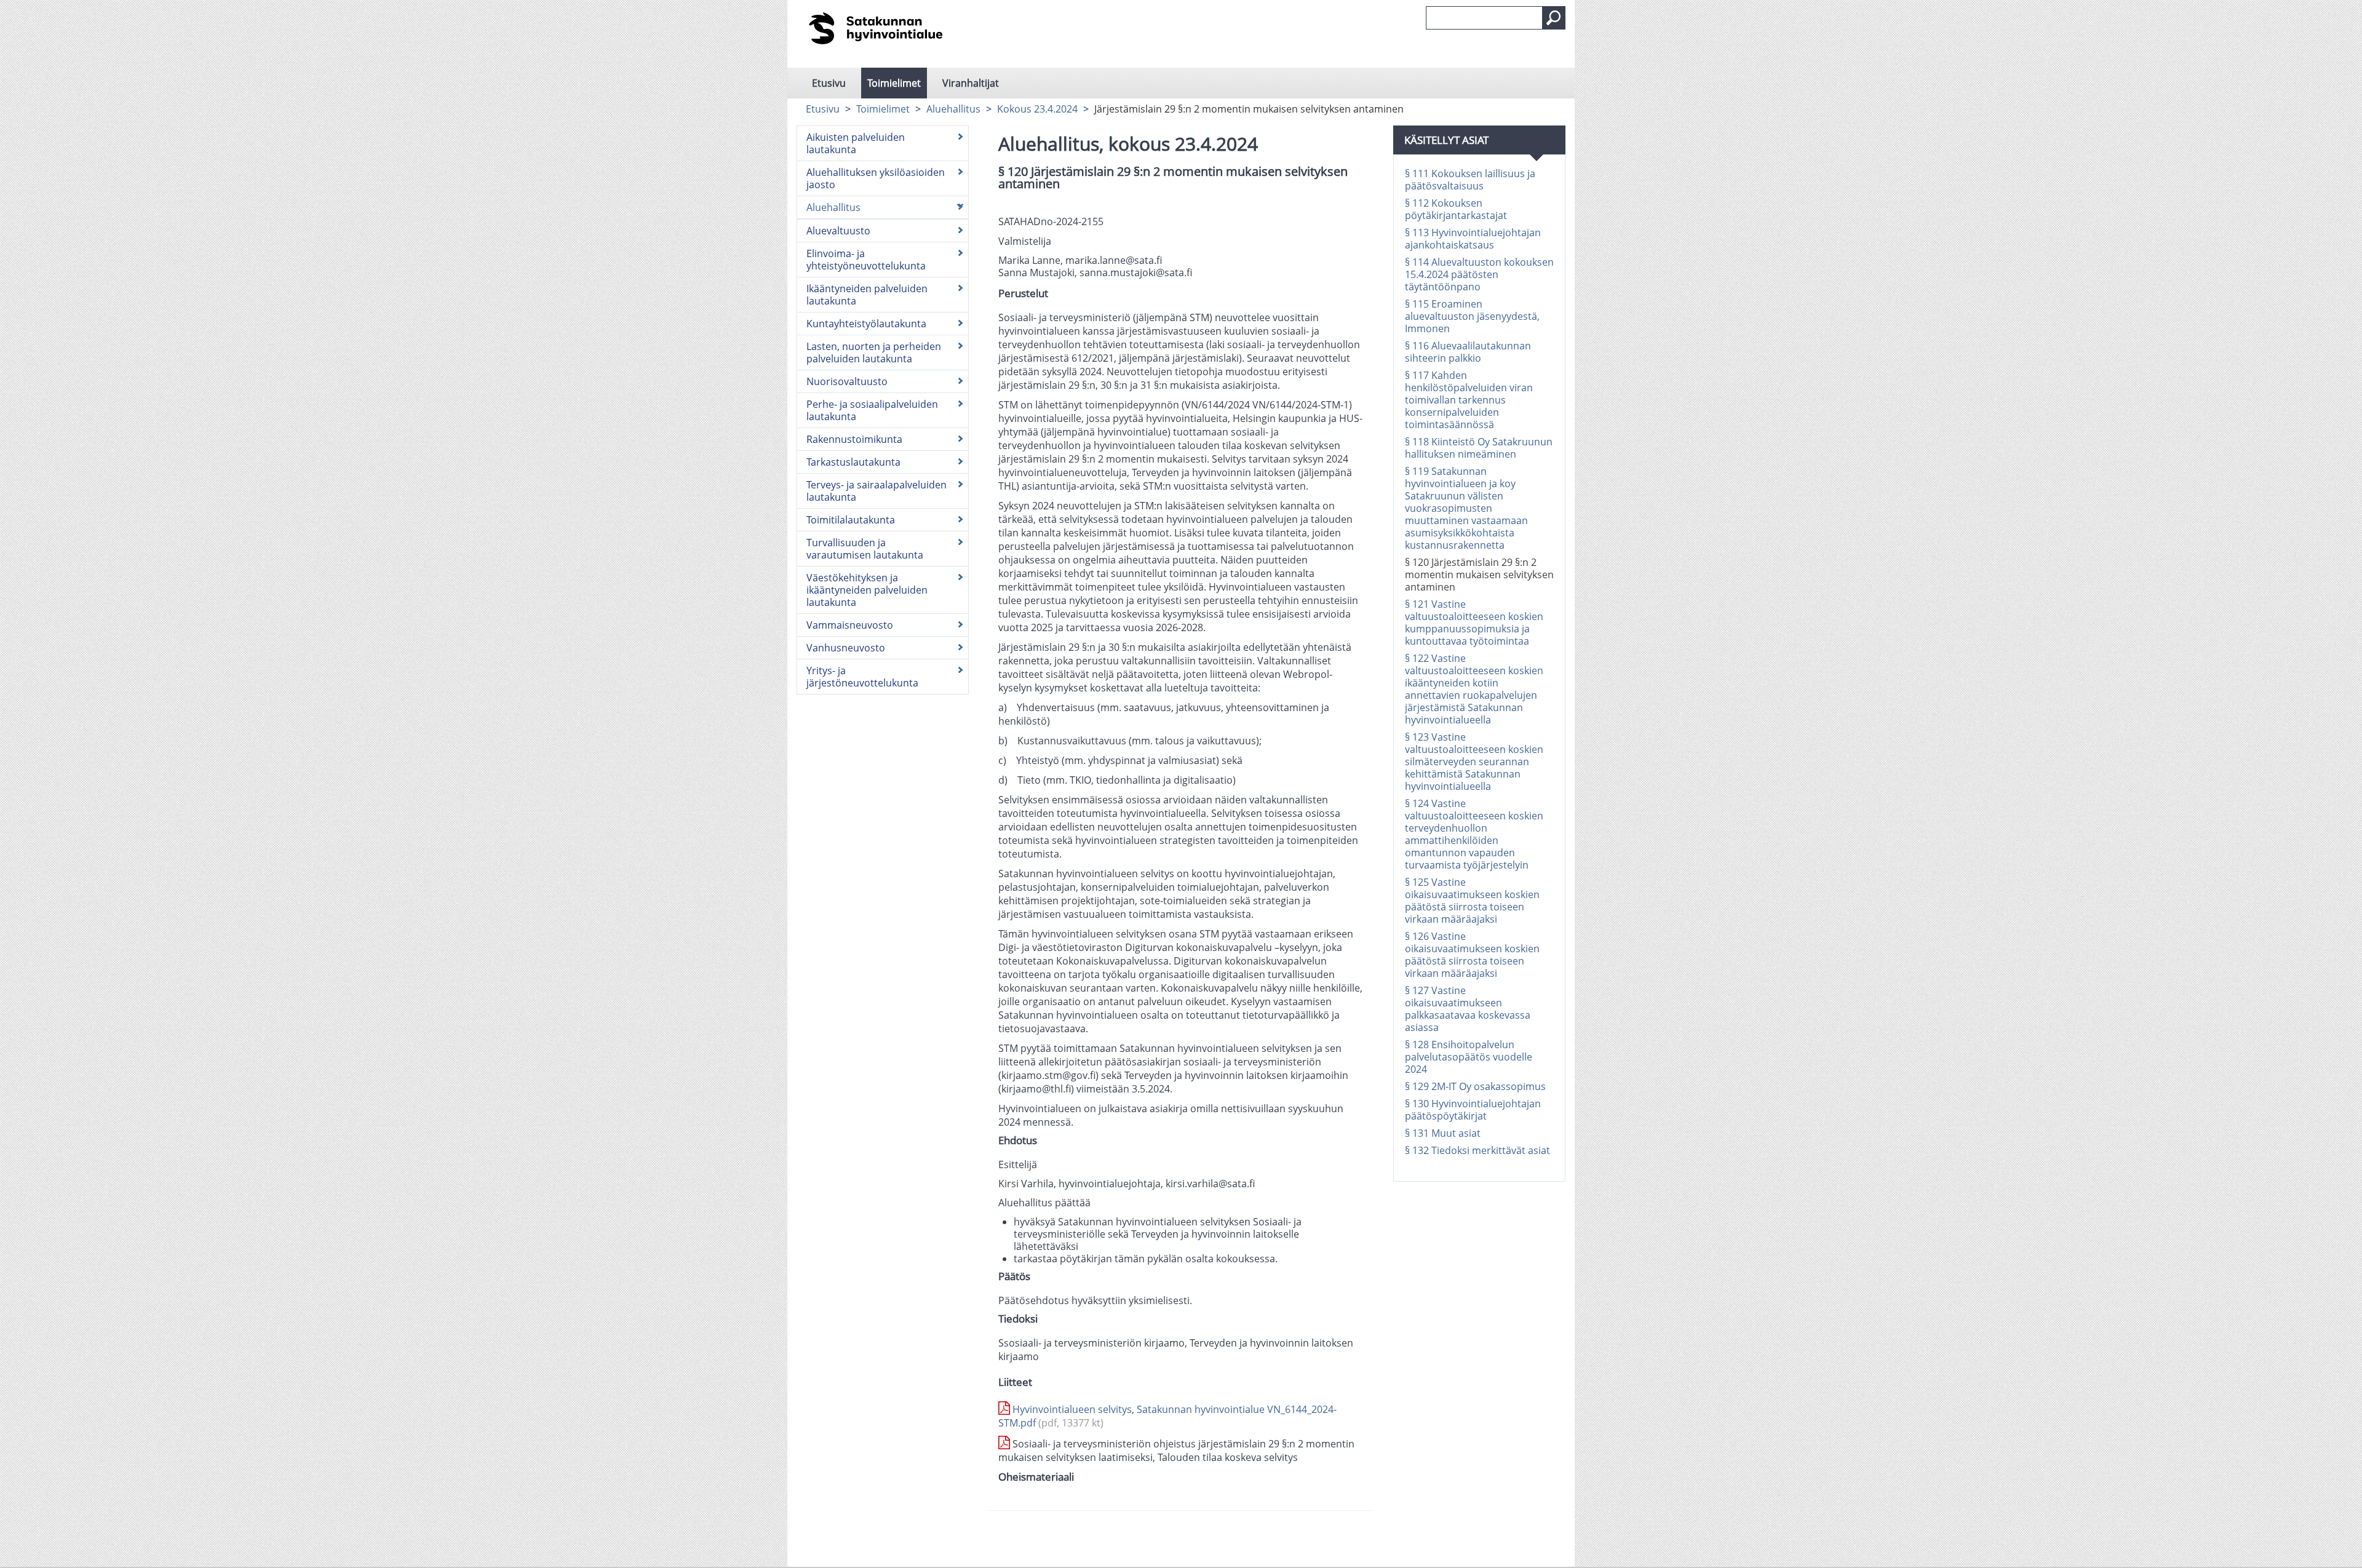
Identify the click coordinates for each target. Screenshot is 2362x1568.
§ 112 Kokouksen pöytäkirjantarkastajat (1456, 209)
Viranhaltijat (971, 83)
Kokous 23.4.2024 (1037, 109)
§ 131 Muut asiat (1443, 1133)
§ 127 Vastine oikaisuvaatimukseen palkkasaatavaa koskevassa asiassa (1468, 1009)
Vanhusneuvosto (846, 648)
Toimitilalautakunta (851, 520)
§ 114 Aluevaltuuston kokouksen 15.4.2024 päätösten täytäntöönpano (1479, 274)
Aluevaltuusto (838, 231)
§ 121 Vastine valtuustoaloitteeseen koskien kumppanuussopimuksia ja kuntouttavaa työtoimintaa (1474, 623)
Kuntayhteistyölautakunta (866, 324)
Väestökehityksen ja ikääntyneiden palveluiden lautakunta (867, 590)
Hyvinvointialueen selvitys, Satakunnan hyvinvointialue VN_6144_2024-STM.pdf (1167, 1416)
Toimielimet (894, 83)
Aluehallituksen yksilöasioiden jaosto (876, 178)
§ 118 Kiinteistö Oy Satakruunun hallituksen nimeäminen (1479, 448)
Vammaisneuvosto (850, 625)
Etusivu (829, 83)
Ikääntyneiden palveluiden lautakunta (867, 295)
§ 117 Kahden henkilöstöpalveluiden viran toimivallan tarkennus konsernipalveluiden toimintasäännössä (1469, 400)
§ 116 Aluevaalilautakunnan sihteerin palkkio (1468, 352)
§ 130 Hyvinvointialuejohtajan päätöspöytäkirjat (1473, 1110)
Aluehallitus (953, 109)
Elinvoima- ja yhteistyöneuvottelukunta (866, 260)
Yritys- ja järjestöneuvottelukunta (862, 677)
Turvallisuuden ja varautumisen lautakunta (865, 549)
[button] (1554, 18)
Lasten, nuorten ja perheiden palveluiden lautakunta (874, 352)
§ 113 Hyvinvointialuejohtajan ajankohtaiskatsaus (1473, 239)
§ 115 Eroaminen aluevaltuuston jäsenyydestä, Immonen (1472, 316)
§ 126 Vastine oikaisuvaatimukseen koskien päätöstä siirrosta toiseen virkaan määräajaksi (1472, 955)
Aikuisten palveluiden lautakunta (856, 143)
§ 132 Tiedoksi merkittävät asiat (1477, 1150)
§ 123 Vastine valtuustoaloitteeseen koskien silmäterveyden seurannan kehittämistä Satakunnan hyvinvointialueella (1474, 762)
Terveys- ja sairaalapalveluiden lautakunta (877, 491)
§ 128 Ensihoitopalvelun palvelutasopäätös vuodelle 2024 (1469, 1057)
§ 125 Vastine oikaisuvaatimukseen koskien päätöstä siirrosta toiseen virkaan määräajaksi (1472, 901)
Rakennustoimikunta (854, 439)
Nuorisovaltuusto (847, 381)
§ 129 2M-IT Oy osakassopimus (1475, 1086)
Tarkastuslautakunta (853, 462)
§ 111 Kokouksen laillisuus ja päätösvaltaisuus (1470, 180)
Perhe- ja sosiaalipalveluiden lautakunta (872, 410)
